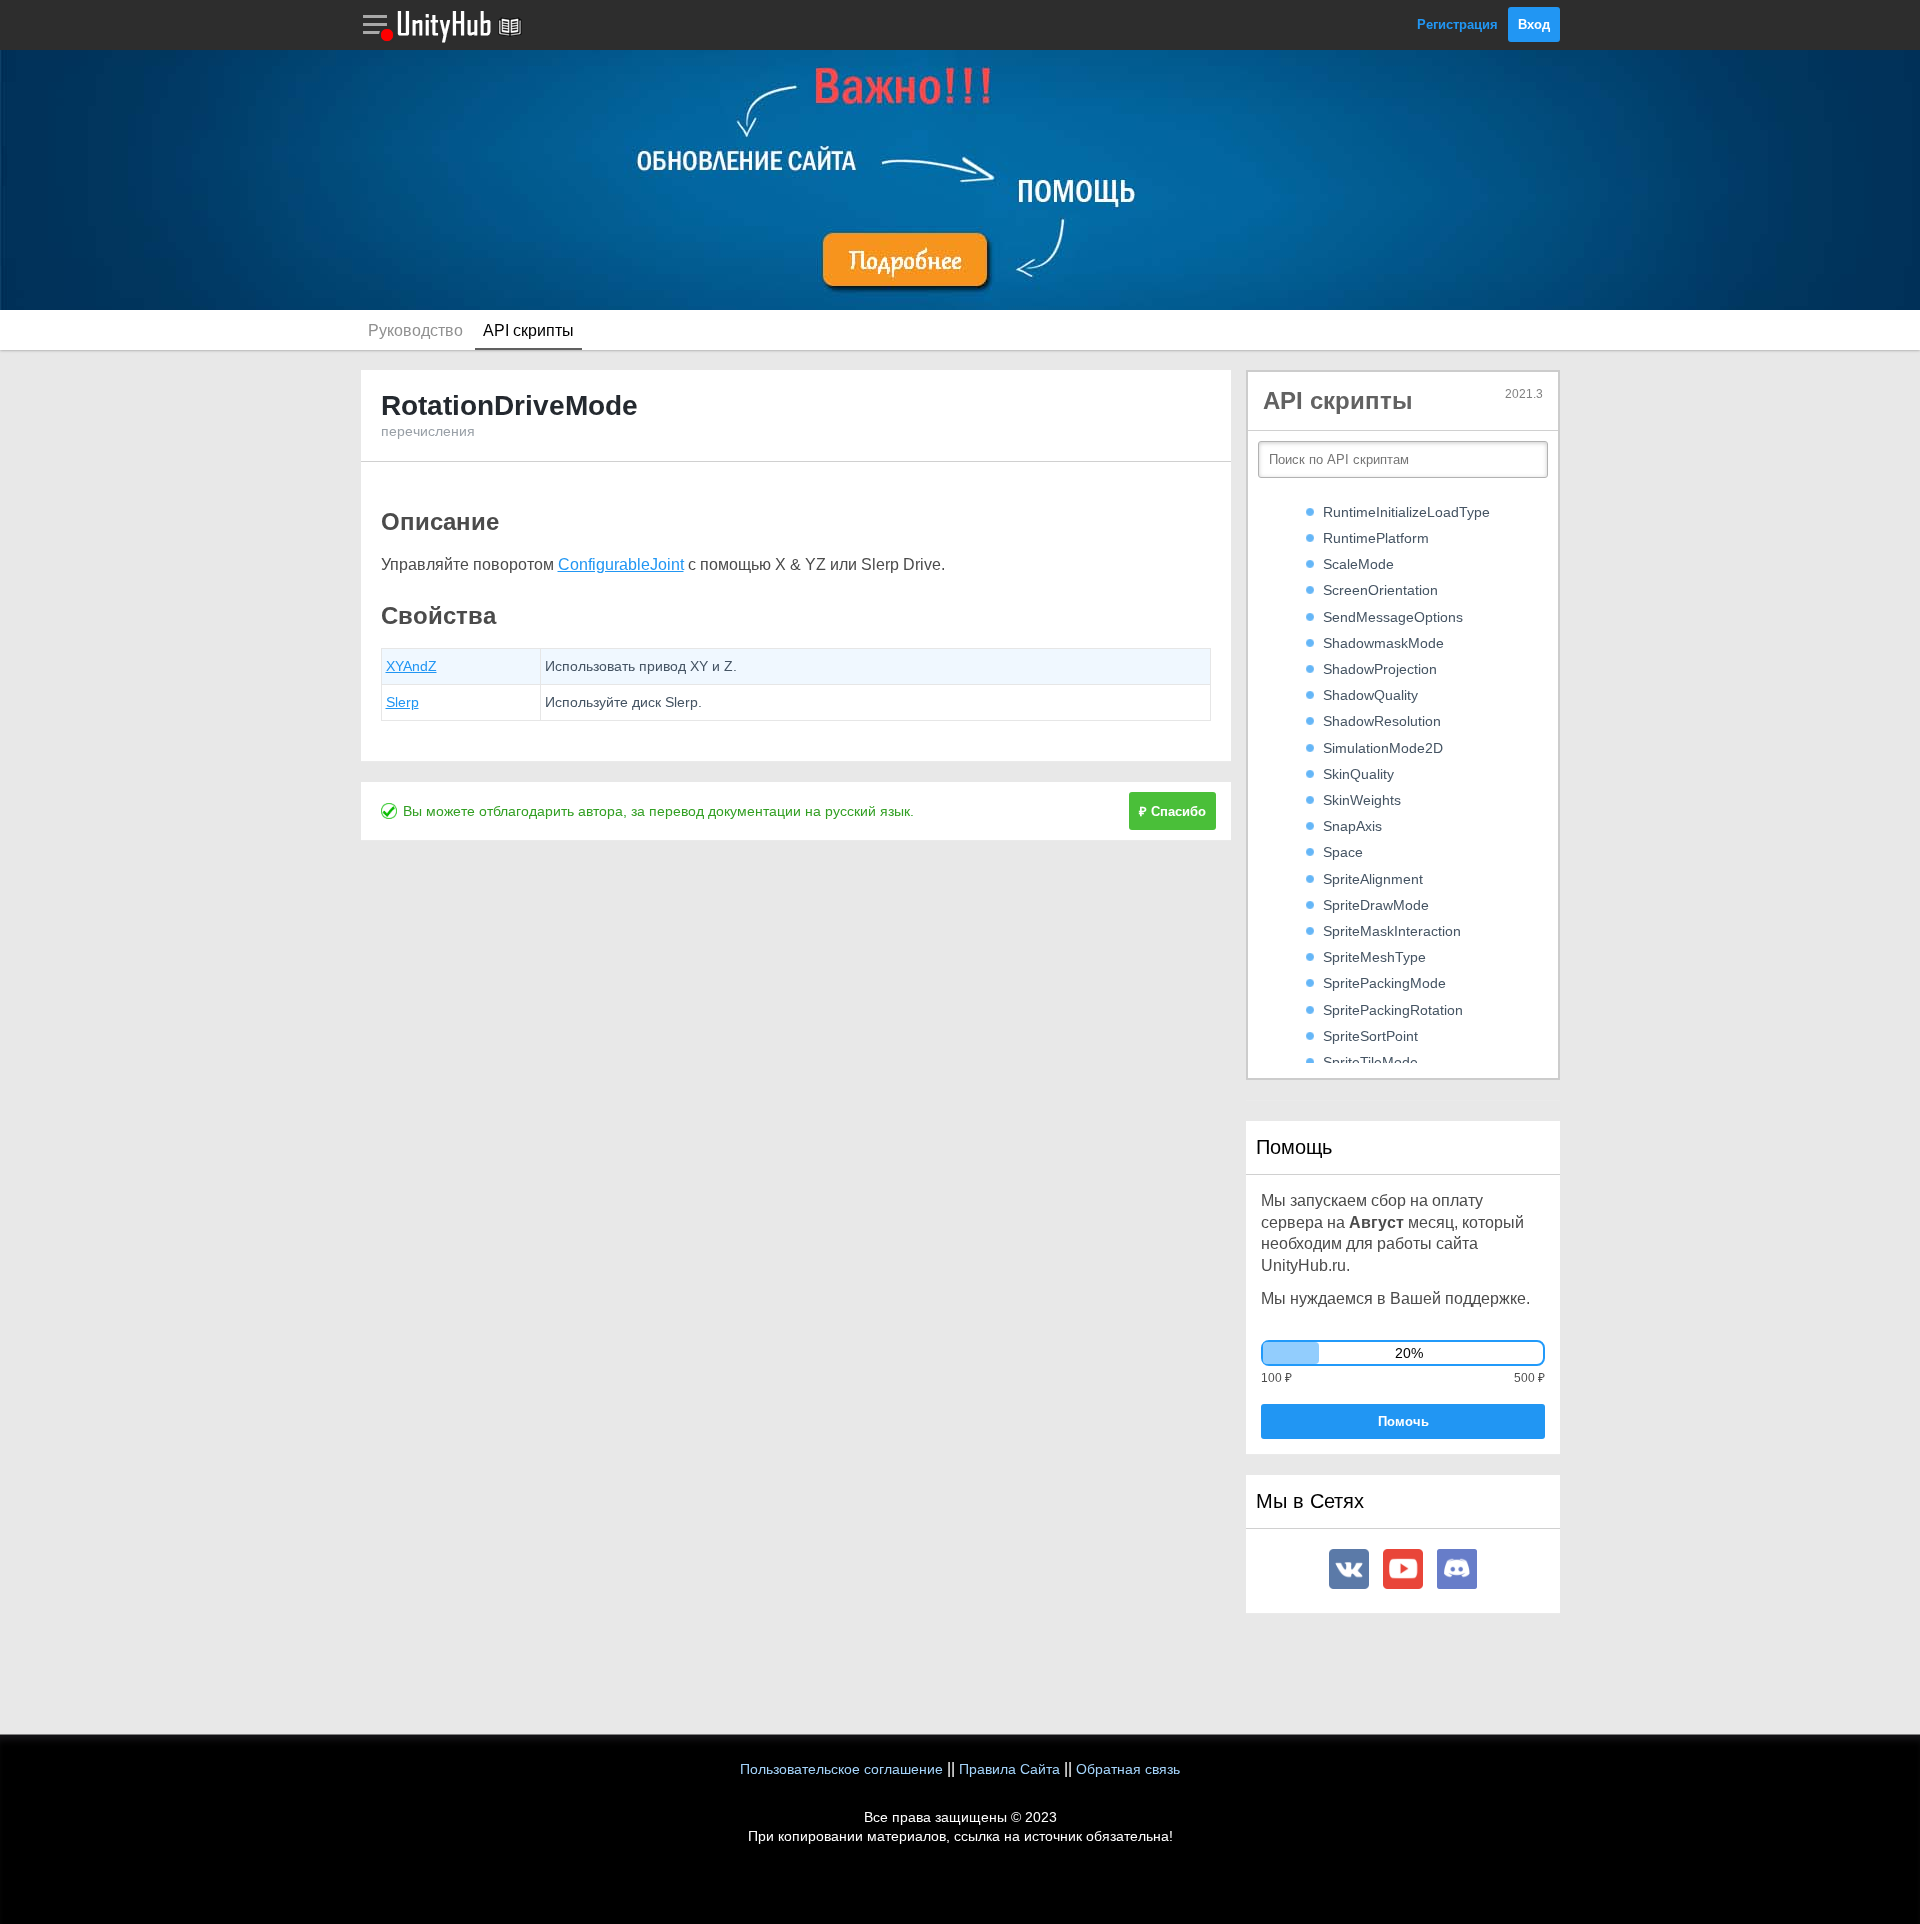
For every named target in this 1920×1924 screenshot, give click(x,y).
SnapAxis (1352, 826)
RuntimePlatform (1376, 538)
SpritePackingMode (1384, 983)
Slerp (402, 702)
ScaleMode (1358, 564)
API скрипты (528, 330)
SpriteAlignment (1373, 879)
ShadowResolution (1382, 721)
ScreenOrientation (1380, 590)
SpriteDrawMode (1376, 905)
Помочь (1403, 1421)
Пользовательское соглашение (841, 1769)
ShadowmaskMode (1383, 643)
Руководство (415, 330)
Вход (1534, 24)
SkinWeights (1362, 800)
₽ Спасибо (1172, 811)
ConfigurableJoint (621, 564)
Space (1343, 852)
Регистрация (1457, 24)
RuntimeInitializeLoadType (1406, 512)
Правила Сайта (1009, 1769)
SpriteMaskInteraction (1392, 931)
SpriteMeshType (1374, 957)
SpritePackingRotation (1393, 1010)
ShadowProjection (1380, 669)
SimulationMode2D (1383, 748)
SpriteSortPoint (1370, 1036)
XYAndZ (411, 666)
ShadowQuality (1370, 695)
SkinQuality (1358, 774)
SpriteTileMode (1370, 1062)
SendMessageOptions (1393, 617)
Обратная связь (1128, 1769)
